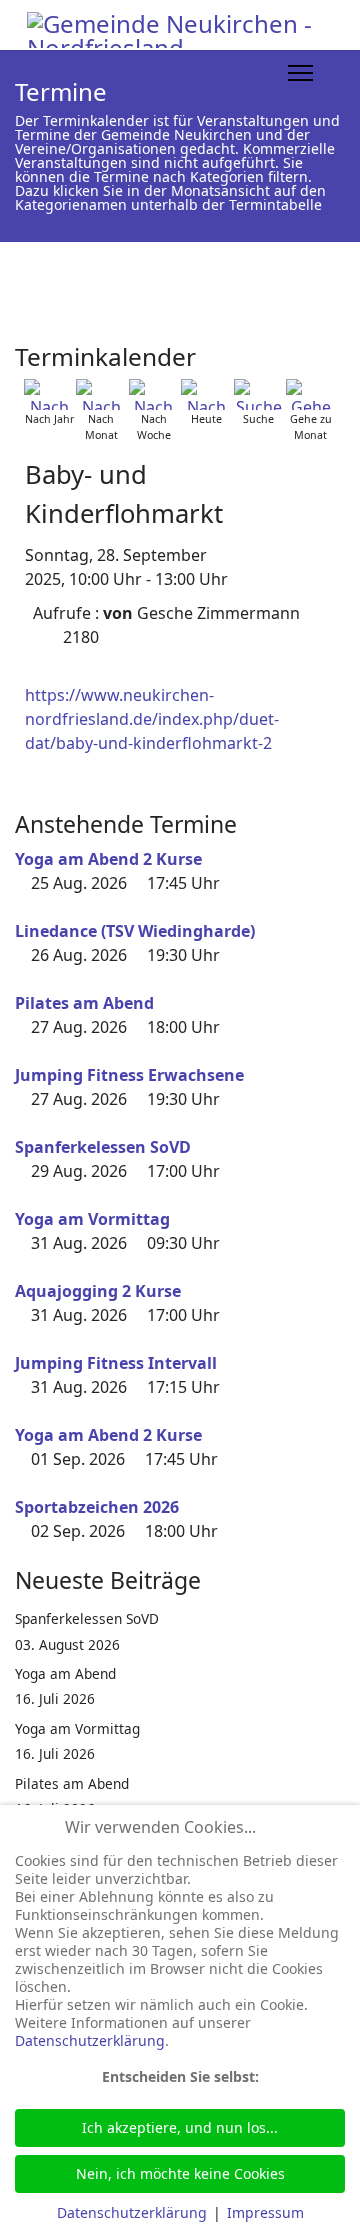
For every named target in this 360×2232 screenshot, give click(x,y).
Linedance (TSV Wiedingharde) (135, 931)
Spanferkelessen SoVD (103, 1147)
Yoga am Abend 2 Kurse (108, 859)
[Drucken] (339, 349)
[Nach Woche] (154, 394)
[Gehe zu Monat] (311, 394)
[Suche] (259, 394)
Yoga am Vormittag (92, 1219)
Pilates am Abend (84, 1003)
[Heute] (206, 394)
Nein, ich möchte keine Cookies (180, 2173)
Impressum (265, 2212)
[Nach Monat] (101, 394)
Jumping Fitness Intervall (116, 1363)
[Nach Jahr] (49, 394)
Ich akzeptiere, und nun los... (180, 2127)
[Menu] (300, 73)
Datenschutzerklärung (90, 2040)
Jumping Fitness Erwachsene (129, 1075)
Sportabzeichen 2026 (97, 1507)
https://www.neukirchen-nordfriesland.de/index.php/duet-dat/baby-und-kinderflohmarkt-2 (152, 719)
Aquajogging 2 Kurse (98, 1291)
